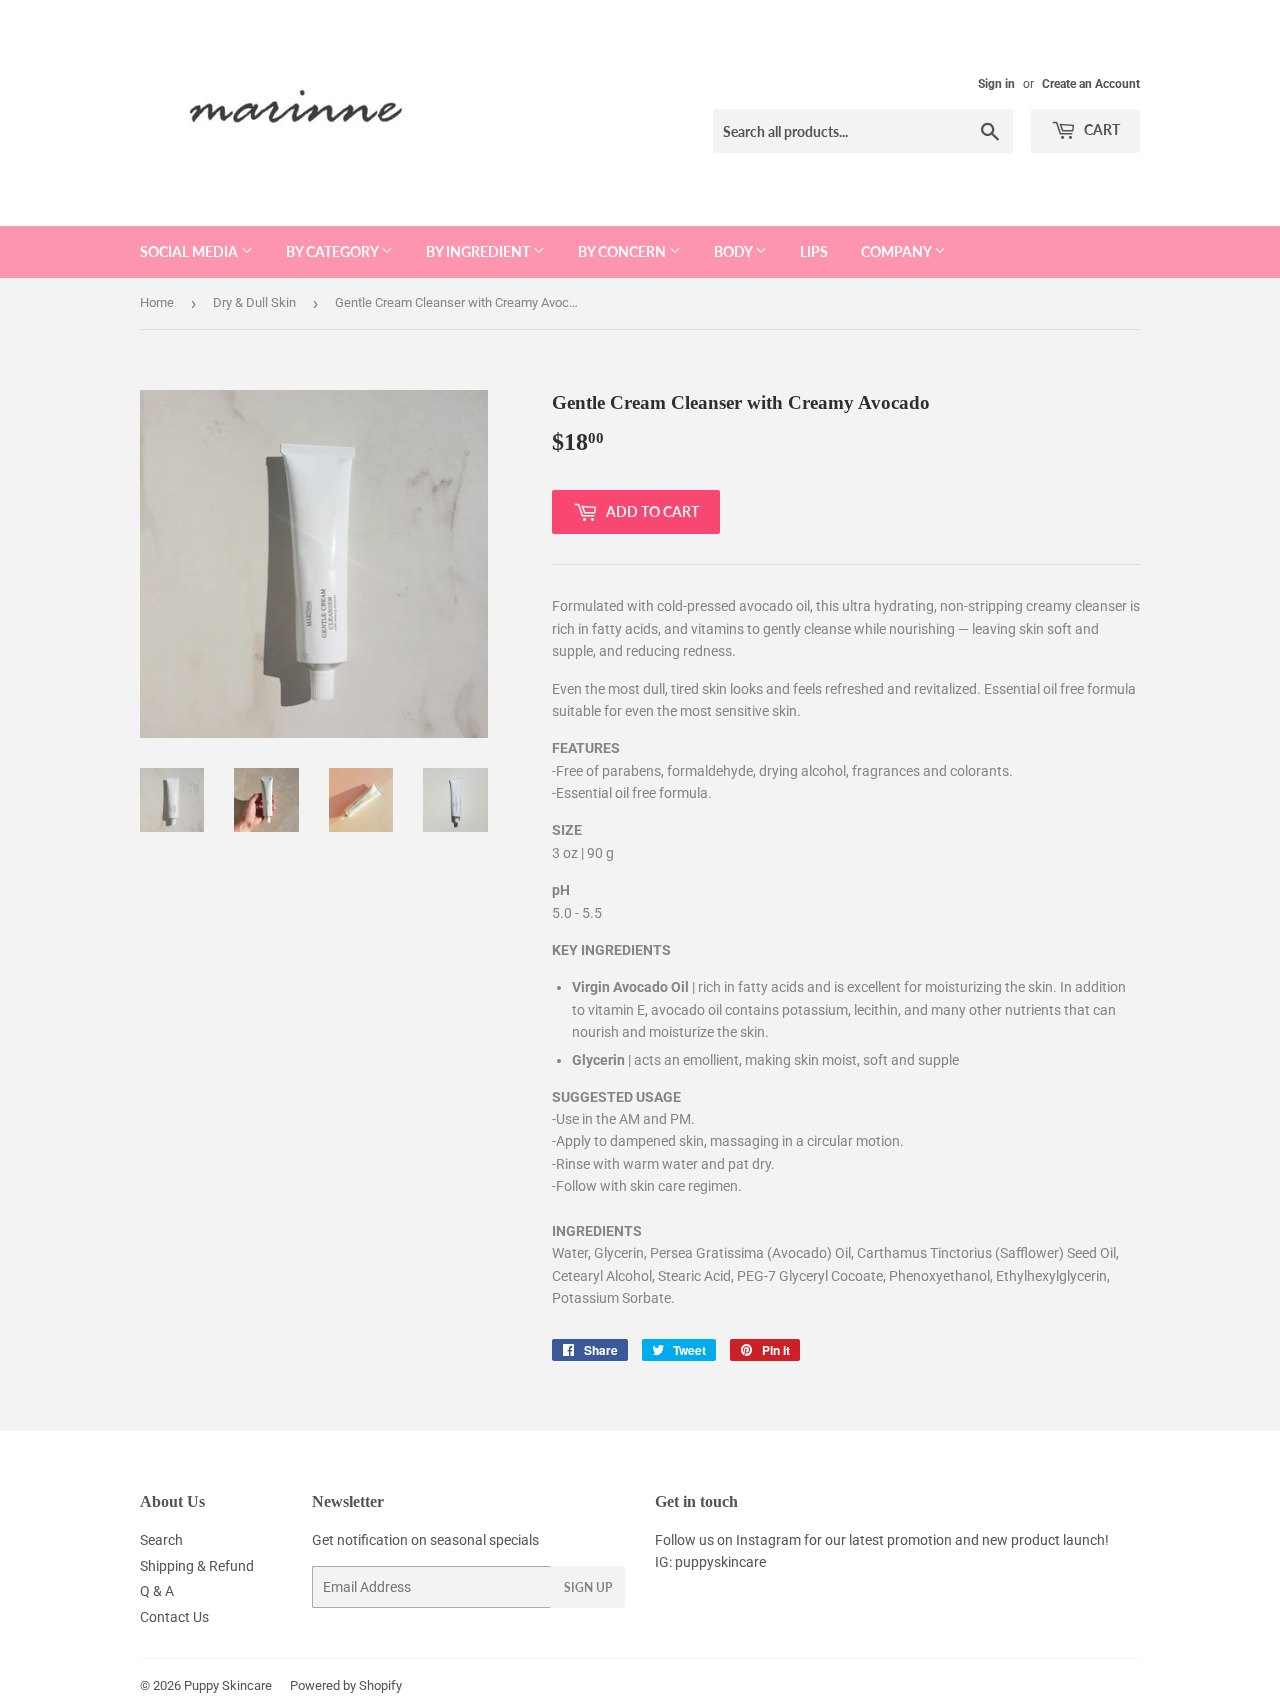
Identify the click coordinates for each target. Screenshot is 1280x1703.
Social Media (190, 251)
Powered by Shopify (346, 1685)
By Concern (623, 251)
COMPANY (897, 251)
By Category (333, 251)
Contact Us (174, 1617)
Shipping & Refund (197, 1566)
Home (157, 302)
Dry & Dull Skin (254, 302)
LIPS (814, 251)
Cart (1100, 129)
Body (734, 251)
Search (161, 1540)
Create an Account (1091, 84)
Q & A (157, 1591)
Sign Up (588, 1587)
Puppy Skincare (228, 1685)
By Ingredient (479, 251)
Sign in (996, 84)
